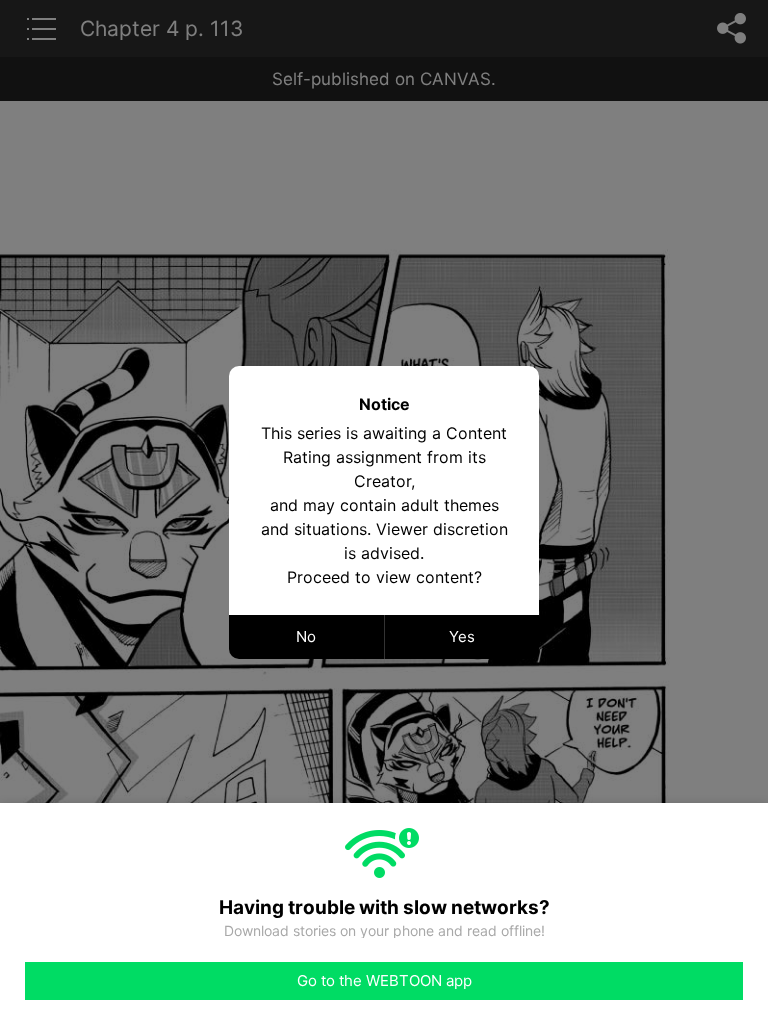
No (306, 636)
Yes (462, 636)
